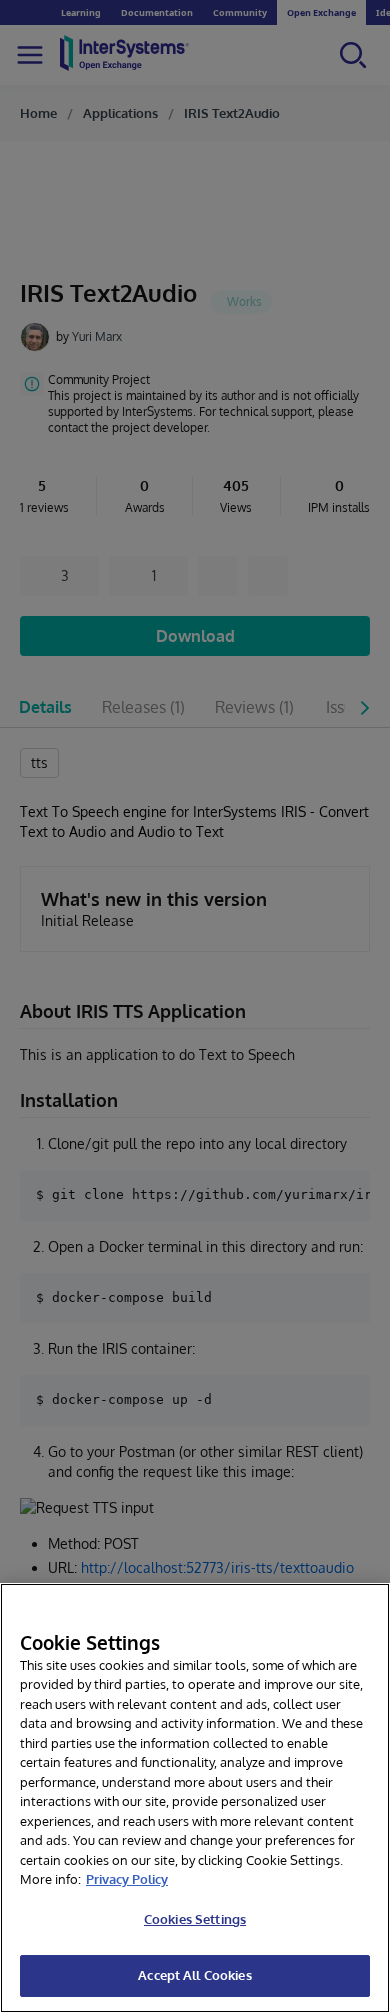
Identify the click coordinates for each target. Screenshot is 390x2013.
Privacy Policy (127, 1879)
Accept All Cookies (194, 1975)
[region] (195, 1798)
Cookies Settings (195, 1919)
